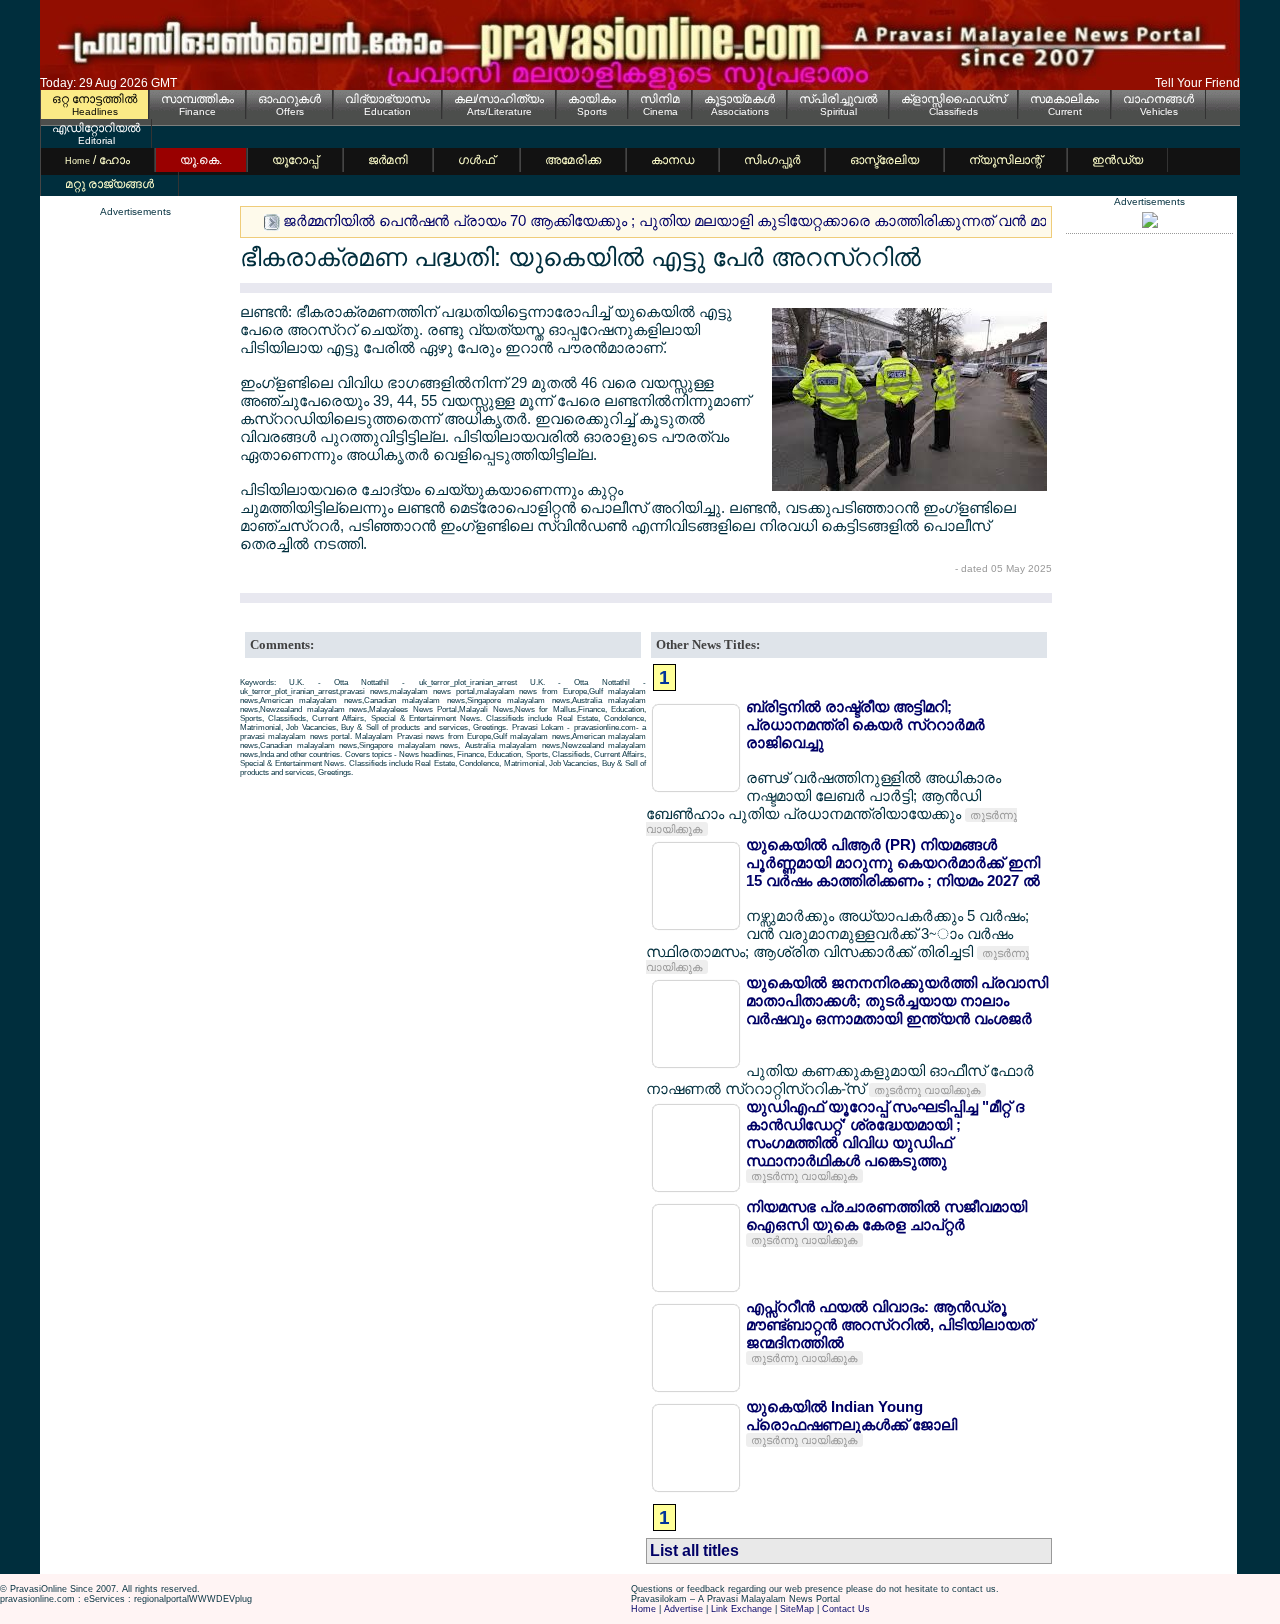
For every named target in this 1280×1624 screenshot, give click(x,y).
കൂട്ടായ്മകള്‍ (739, 99)
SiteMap (797, 1609)
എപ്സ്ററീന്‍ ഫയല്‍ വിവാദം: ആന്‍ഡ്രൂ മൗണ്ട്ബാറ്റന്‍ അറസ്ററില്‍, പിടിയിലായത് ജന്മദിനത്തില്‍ (890, 1324)
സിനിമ (660, 99)
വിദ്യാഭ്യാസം (387, 99)
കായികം (592, 99)
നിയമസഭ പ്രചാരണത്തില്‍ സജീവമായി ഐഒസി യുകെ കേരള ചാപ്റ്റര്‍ (886, 1215)
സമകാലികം (1064, 99)
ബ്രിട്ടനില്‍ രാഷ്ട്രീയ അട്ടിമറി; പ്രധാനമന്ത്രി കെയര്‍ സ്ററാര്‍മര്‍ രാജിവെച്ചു (865, 724)
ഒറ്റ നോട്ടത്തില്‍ (94, 99)
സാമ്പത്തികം (197, 99)
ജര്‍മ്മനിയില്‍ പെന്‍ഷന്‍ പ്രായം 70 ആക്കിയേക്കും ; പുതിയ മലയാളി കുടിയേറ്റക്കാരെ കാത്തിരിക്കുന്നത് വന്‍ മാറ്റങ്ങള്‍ (690, 220)
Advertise (683, 1609)
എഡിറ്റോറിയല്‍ (96, 128)
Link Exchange (741, 1609)
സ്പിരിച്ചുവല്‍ (838, 99)
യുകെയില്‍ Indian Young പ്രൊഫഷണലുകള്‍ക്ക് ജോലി (851, 1415)
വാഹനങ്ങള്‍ (1158, 99)
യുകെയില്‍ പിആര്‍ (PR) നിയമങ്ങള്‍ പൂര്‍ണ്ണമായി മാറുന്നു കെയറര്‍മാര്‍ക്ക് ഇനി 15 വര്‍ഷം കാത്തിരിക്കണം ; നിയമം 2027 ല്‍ (893, 862)
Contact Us (846, 1609)
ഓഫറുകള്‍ (289, 99)
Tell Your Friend (1197, 83)
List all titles (694, 1550)
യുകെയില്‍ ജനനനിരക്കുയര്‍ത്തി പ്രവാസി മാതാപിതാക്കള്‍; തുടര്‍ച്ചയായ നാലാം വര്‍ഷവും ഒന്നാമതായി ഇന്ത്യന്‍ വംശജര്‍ (897, 1000)
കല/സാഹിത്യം (499, 99)
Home (643, 1609)
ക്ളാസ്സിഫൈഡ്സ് (953, 99)
